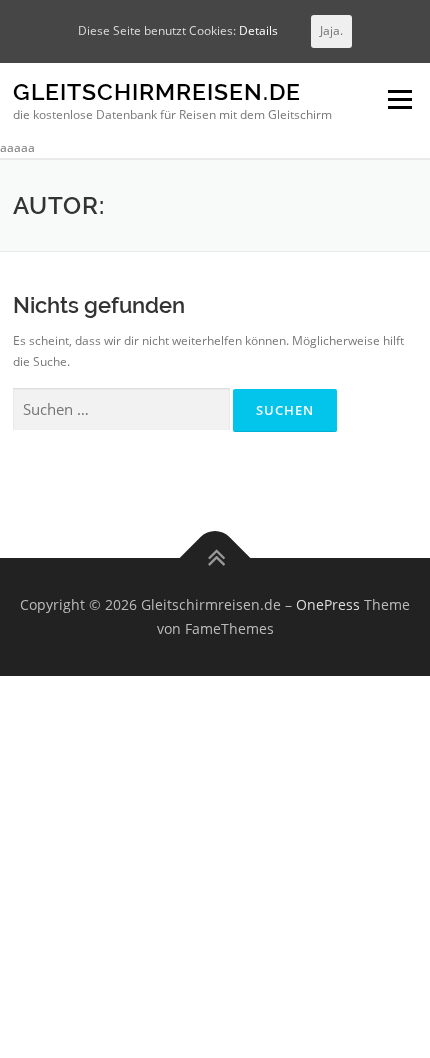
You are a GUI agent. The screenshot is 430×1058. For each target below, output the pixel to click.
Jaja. (331, 30)
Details (258, 30)
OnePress (328, 604)
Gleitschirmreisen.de (157, 92)
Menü (398, 100)
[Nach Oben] (215, 558)
